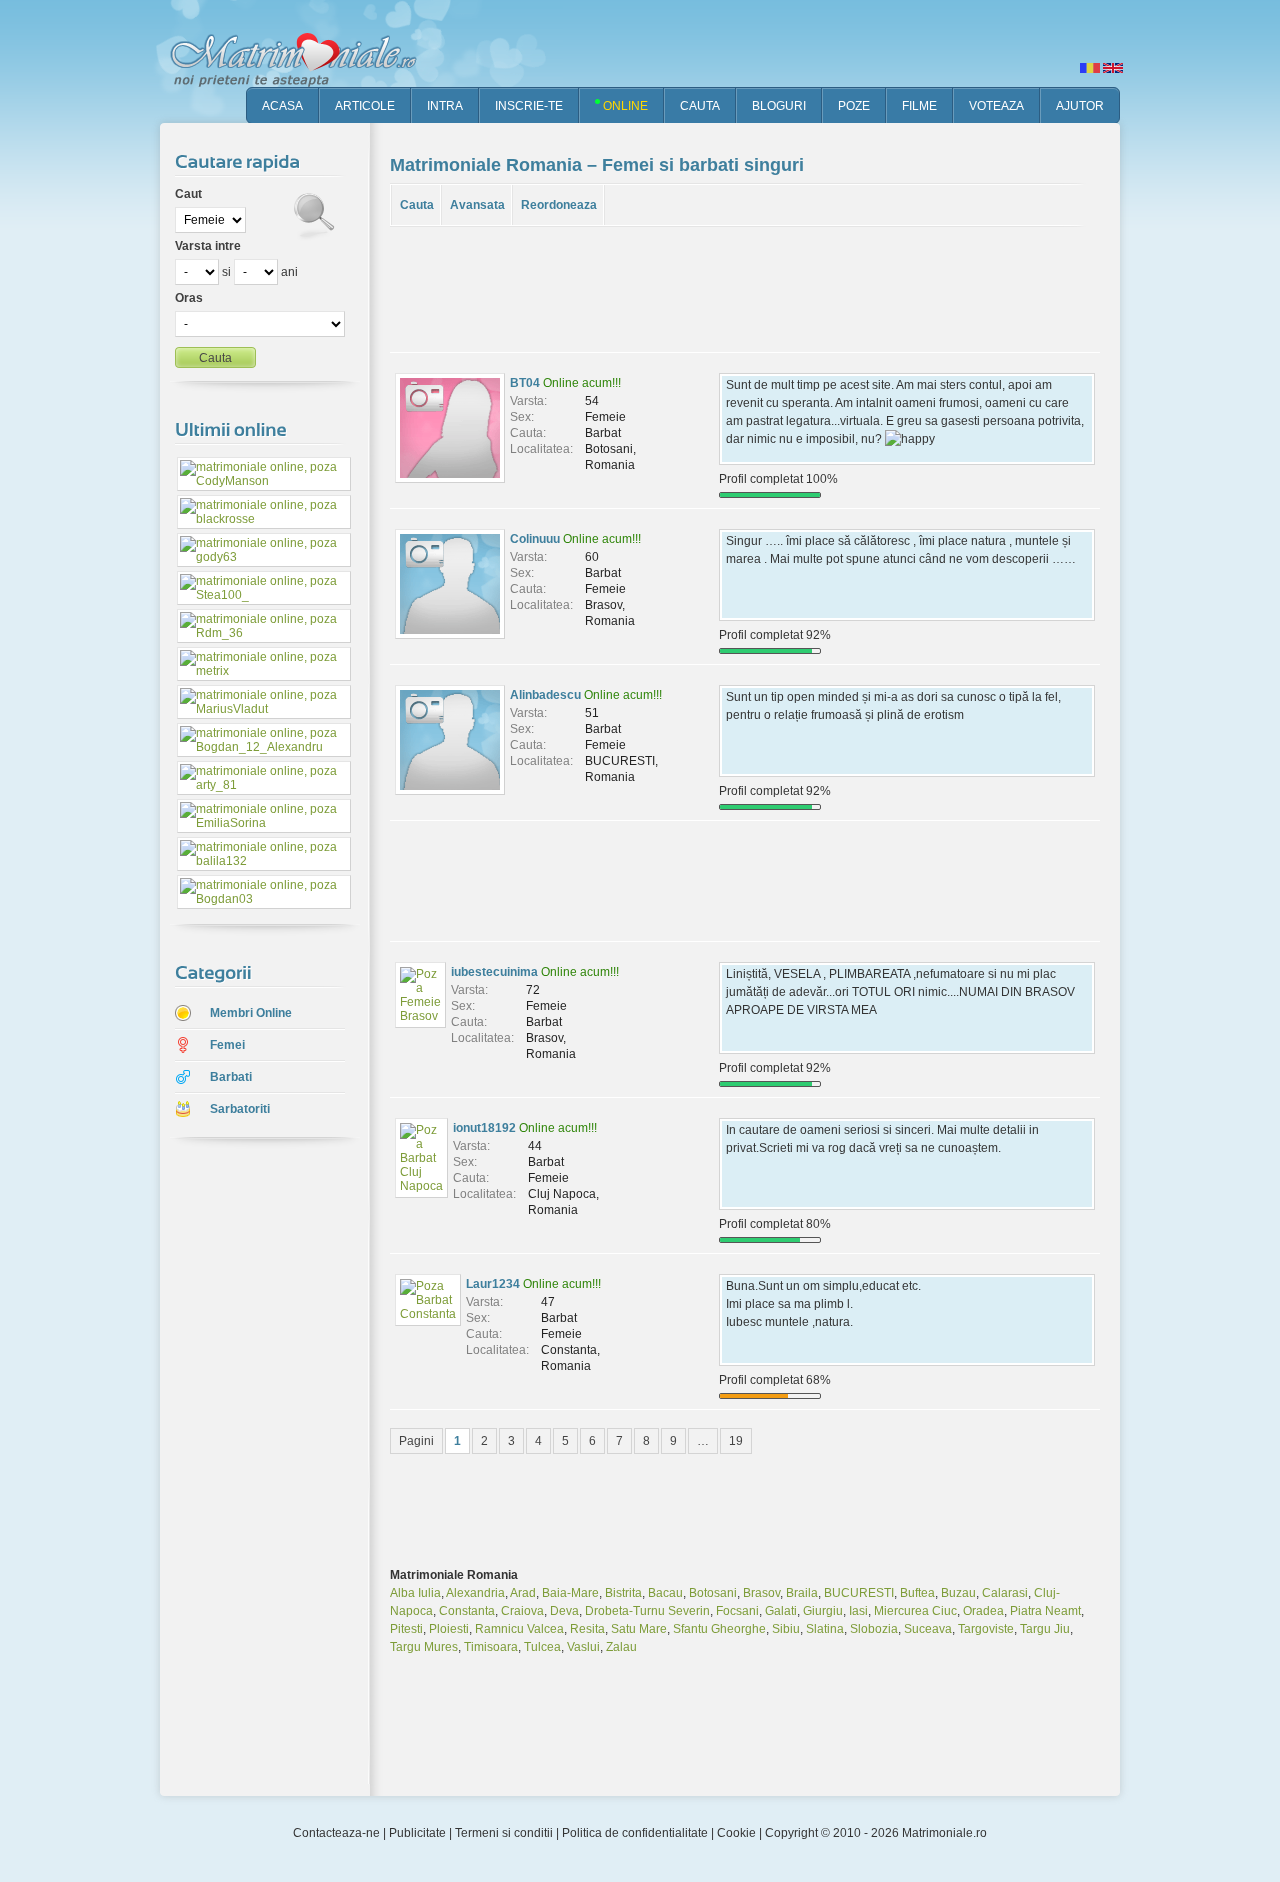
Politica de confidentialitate (635, 1833)
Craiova (522, 1611)
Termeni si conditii (504, 1833)
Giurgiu (823, 1611)
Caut (188, 194)
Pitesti (406, 1629)
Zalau (621, 1647)
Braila (802, 1593)
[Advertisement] (250, 1469)
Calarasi (1005, 1593)
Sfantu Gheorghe (719, 1629)
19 (736, 1441)
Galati (781, 1611)
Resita (587, 1629)
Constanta (467, 1611)
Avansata (477, 205)
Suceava (928, 1629)
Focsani (737, 1611)
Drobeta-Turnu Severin (647, 1611)
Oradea (983, 1611)
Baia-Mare (570, 1593)
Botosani (713, 1593)
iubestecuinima (494, 972)
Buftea (917, 1593)
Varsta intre (208, 246)
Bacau (665, 1593)
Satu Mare (639, 1629)
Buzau (958, 1593)
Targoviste (986, 1629)
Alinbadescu (545, 695)
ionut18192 (484, 1128)
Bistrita (623, 1593)
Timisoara (491, 1647)
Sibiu (786, 1629)
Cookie (736, 1833)
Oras (189, 298)
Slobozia (874, 1629)
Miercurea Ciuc (915, 1611)
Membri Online (251, 1013)
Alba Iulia (415, 1593)
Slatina (825, 1629)
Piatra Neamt (1045, 1611)
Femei (227, 1045)
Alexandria (475, 1593)
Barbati (231, 1077)
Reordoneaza (559, 205)
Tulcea (542, 1647)
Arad (523, 1593)
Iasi (858, 1611)
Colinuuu (535, 539)
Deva (564, 1611)
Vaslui (583, 1647)
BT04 (525, 383)
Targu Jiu (1045, 1629)
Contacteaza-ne (336, 1833)
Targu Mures (424, 1647)
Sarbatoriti (240, 1109)
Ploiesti (449, 1629)
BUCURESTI (859, 1593)
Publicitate (417, 1833)
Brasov (761, 1593)
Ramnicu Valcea (519, 1629)
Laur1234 (493, 1284)
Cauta (417, 205)
